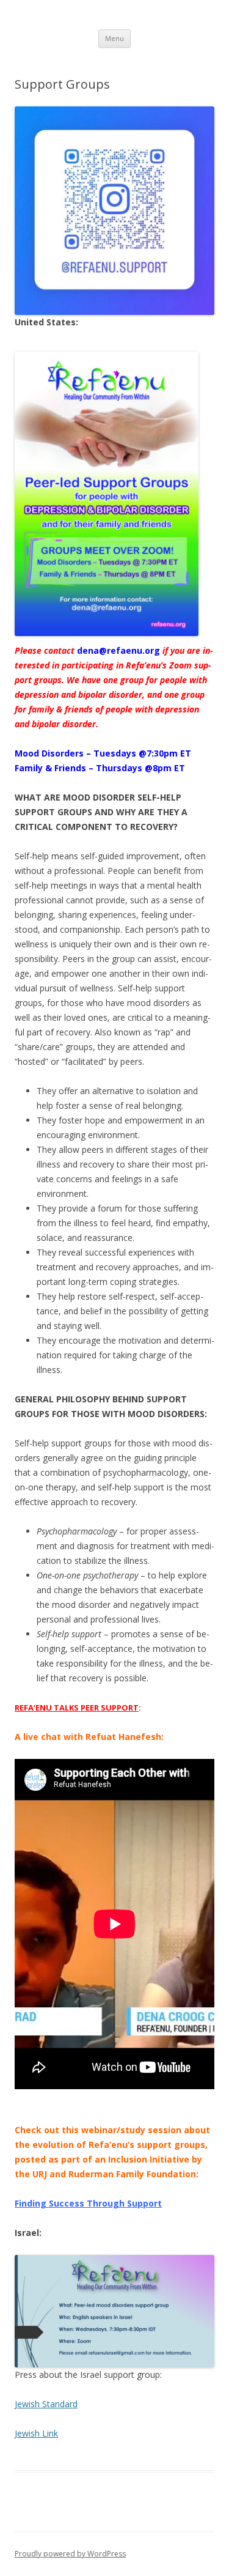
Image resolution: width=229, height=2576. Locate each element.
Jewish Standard (46, 2404)
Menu (114, 38)
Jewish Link (36, 2433)
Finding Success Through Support (88, 2203)
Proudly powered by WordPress (70, 2554)
